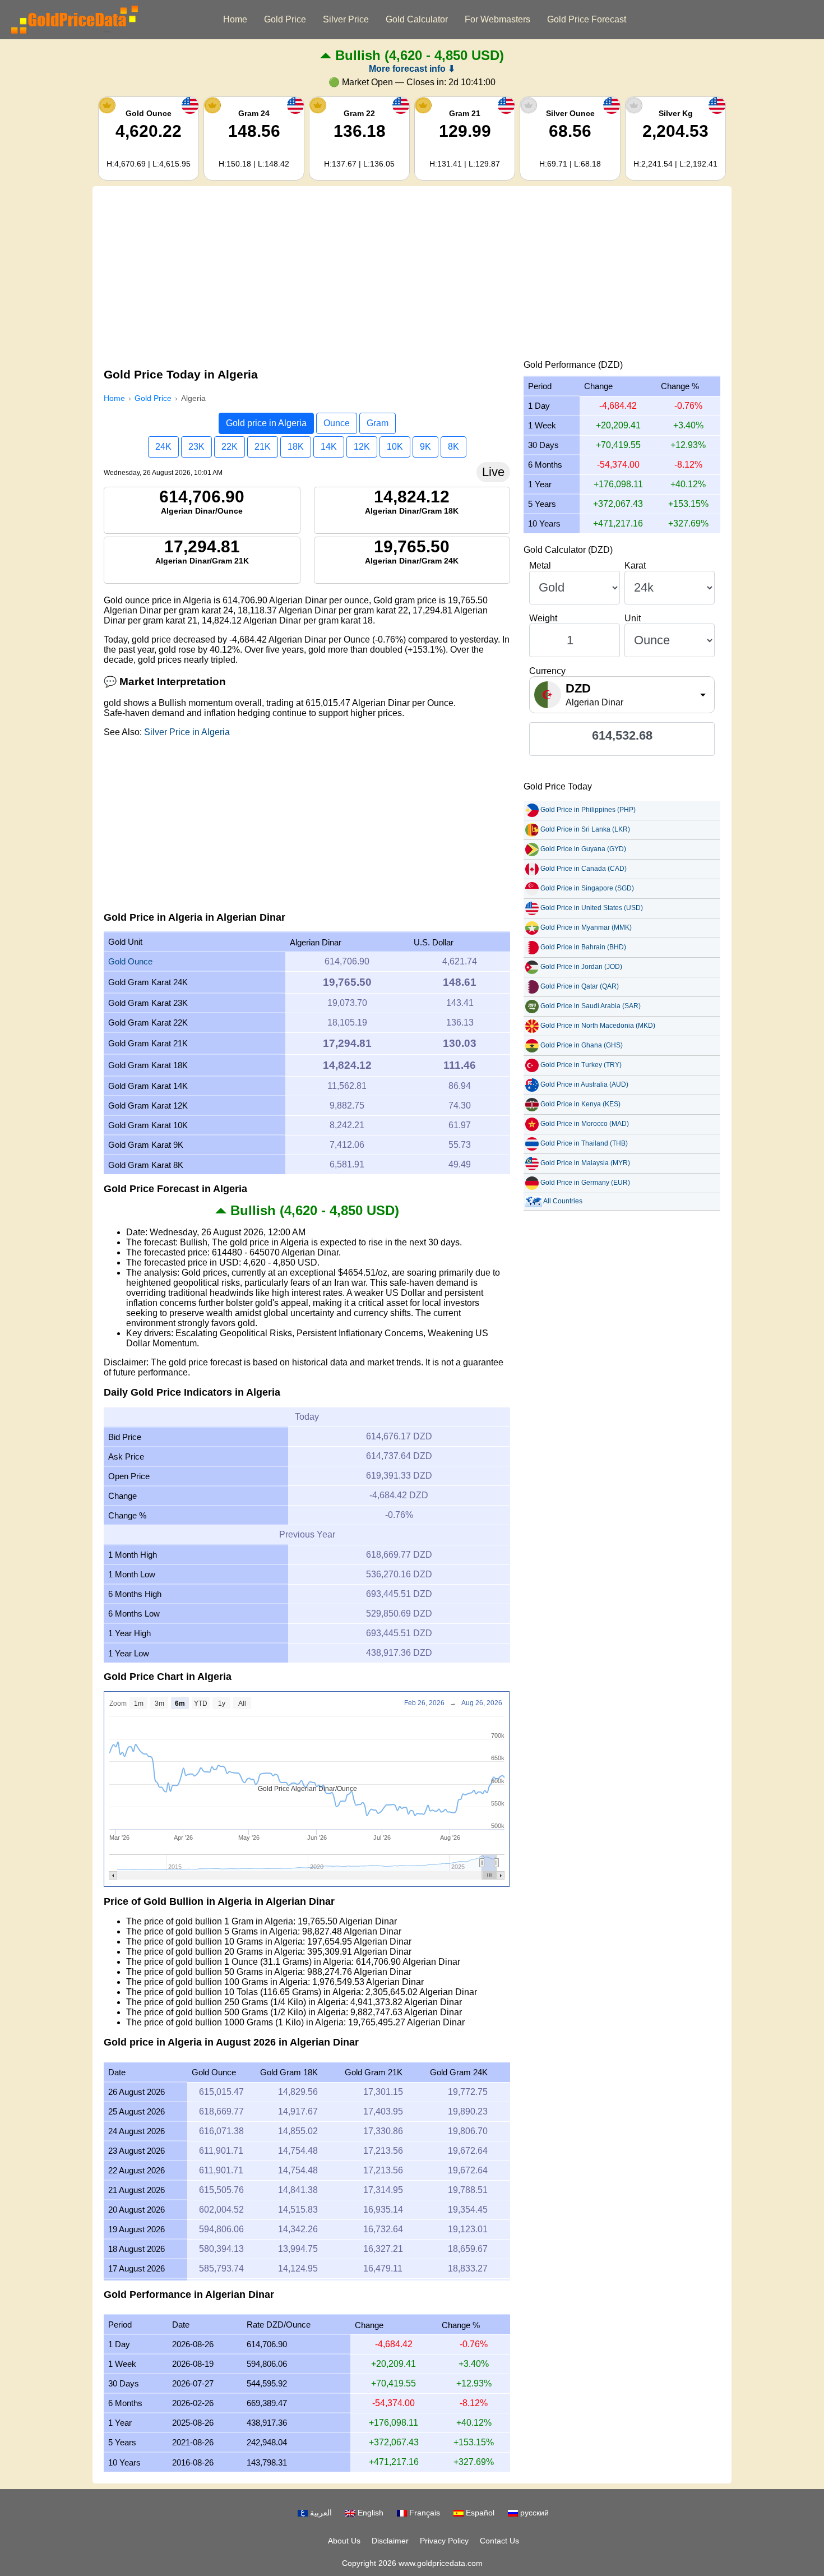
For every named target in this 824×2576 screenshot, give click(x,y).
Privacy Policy (444, 2541)
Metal (540, 565)
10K (395, 447)
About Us (344, 2541)
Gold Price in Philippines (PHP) (588, 810)
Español (479, 2513)
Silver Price (346, 19)
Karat (635, 565)
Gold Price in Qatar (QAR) (580, 986)
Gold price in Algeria (266, 423)
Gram (378, 423)
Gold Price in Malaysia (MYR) (585, 1163)
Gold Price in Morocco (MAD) (585, 1124)
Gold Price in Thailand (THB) (584, 1143)
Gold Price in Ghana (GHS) (582, 1045)
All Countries (563, 1201)
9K (425, 447)
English (369, 2513)
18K (296, 447)
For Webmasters (497, 19)
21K (263, 447)
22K (230, 447)
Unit (633, 618)
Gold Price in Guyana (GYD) (583, 849)
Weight (543, 618)
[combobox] (622, 695)
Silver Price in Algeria (187, 732)
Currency (547, 671)
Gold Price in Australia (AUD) (584, 1084)
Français (423, 2513)
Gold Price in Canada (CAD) (584, 869)
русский (533, 2513)
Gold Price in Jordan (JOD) (581, 967)
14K (329, 447)
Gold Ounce (130, 961)
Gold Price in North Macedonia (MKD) (598, 1026)
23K (196, 447)
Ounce (337, 423)
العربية (320, 2513)
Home (235, 19)
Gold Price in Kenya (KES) (580, 1104)
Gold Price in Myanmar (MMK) (586, 927)
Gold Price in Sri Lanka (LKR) (585, 829)
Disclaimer (390, 2541)
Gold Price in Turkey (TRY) (581, 1065)
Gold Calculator (417, 19)
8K (453, 447)
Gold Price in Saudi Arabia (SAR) (591, 1006)
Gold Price (285, 19)
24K (163, 447)
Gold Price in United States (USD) (592, 908)
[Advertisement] (412, 276)
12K (362, 447)
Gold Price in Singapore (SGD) (587, 888)
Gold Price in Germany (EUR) (585, 1183)
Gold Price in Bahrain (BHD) (583, 947)
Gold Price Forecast (587, 19)
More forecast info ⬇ (412, 69)
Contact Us (499, 2541)
